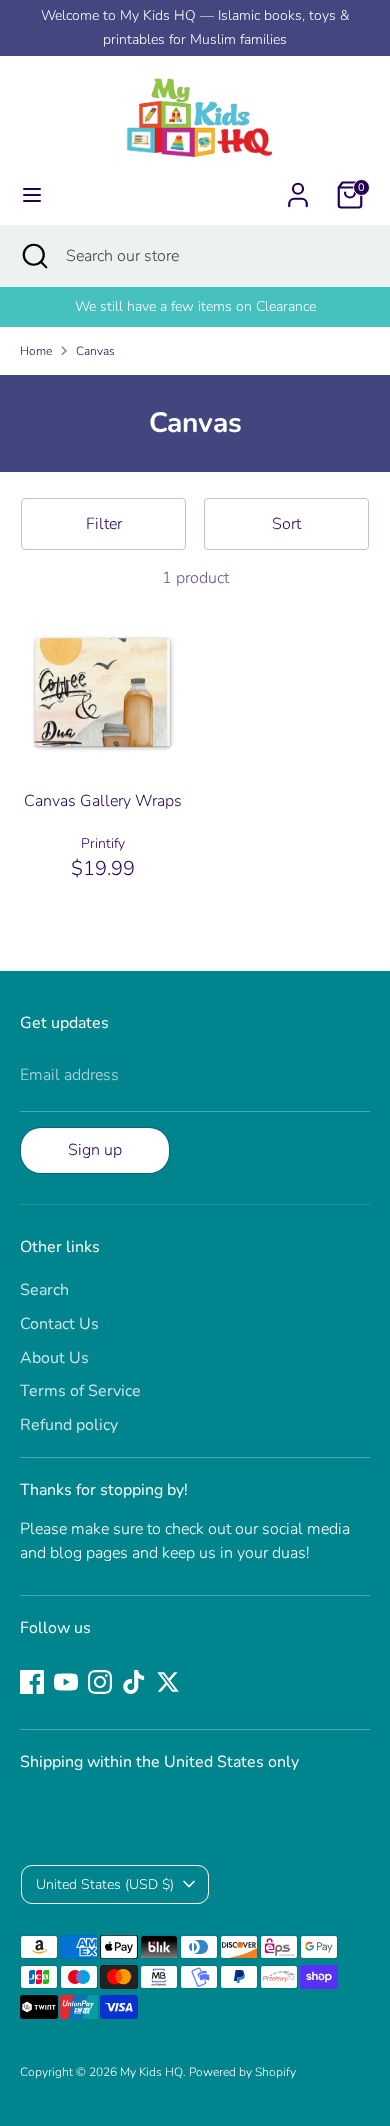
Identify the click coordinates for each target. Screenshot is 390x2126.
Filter (104, 524)
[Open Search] (33, 256)
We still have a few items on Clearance (195, 306)
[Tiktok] (134, 1682)
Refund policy (69, 1425)
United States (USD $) (105, 1884)
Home (36, 351)
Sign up (95, 1150)
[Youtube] (66, 1682)
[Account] (298, 187)
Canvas (95, 351)
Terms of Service (80, 1391)
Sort (286, 524)
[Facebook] (32, 1682)
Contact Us (59, 1324)
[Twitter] (168, 1682)
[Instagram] (100, 1682)
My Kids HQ (151, 2072)
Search (44, 1290)
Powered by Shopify (242, 2072)
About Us (54, 1358)
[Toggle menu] (32, 195)
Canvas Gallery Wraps (103, 801)
